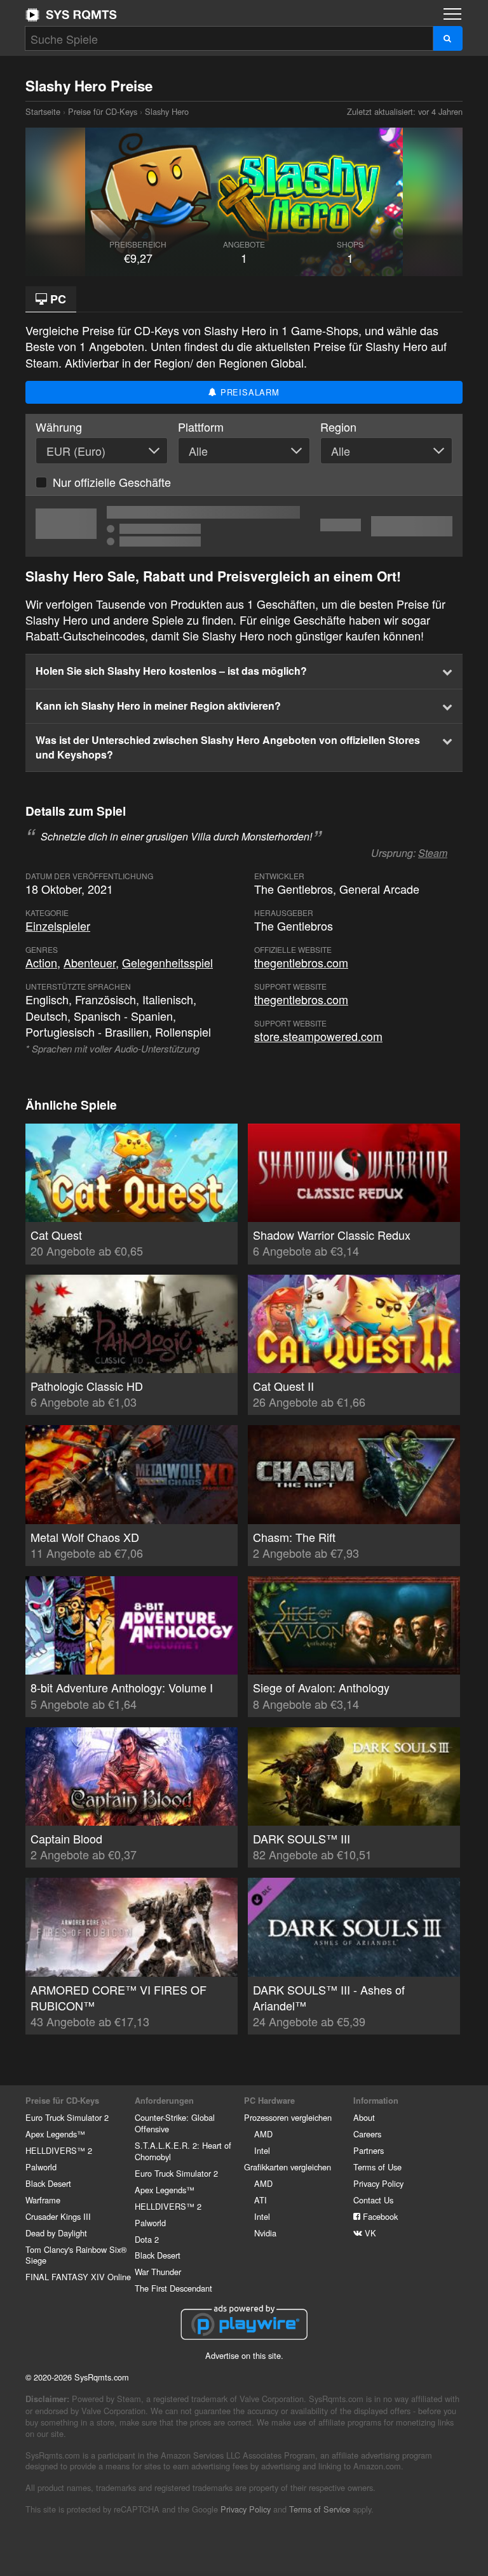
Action (41, 962)
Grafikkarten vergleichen (288, 2167)
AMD (263, 2134)
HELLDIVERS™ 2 (59, 2150)
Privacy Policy (378, 2183)
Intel (262, 2150)
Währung (59, 427)
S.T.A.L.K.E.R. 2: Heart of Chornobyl (183, 2151)
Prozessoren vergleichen (288, 2117)
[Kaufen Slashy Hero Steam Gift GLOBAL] (244, 526)
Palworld (41, 2167)
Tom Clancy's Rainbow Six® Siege (76, 2255)
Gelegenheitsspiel (167, 962)
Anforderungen (164, 2101)
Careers (367, 2134)
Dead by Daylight (56, 2233)
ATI (261, 2200)
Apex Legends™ (55, 2134)
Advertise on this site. (244, 2355)
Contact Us (373, 2200)
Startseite (71, 15)
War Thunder (158, 2272)
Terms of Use (377, 2167)
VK (369, 2233)
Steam (433, 853)
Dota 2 (147, 2239)
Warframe (43, 2200)
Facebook (379, 2216)
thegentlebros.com (301, 962)
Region (338, 427)
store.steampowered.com (318, 1036)
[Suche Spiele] (448, 38)
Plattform (201, 427)
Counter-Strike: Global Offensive (175, 2123)
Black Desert (48, 2183)
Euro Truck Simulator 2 (67, 2117)
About (364, 2117)
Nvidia (265, 2233)
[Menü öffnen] (452, 14)
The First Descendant (173, 2288)
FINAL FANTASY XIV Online (78, 2277)
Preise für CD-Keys (103, 111)
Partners (369, 2150)
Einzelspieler (58, 926)
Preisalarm (248, 392)
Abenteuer (90, 962)
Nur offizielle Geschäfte (112, 482)
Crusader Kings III (58, 2216)
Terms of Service (320, 2509)
